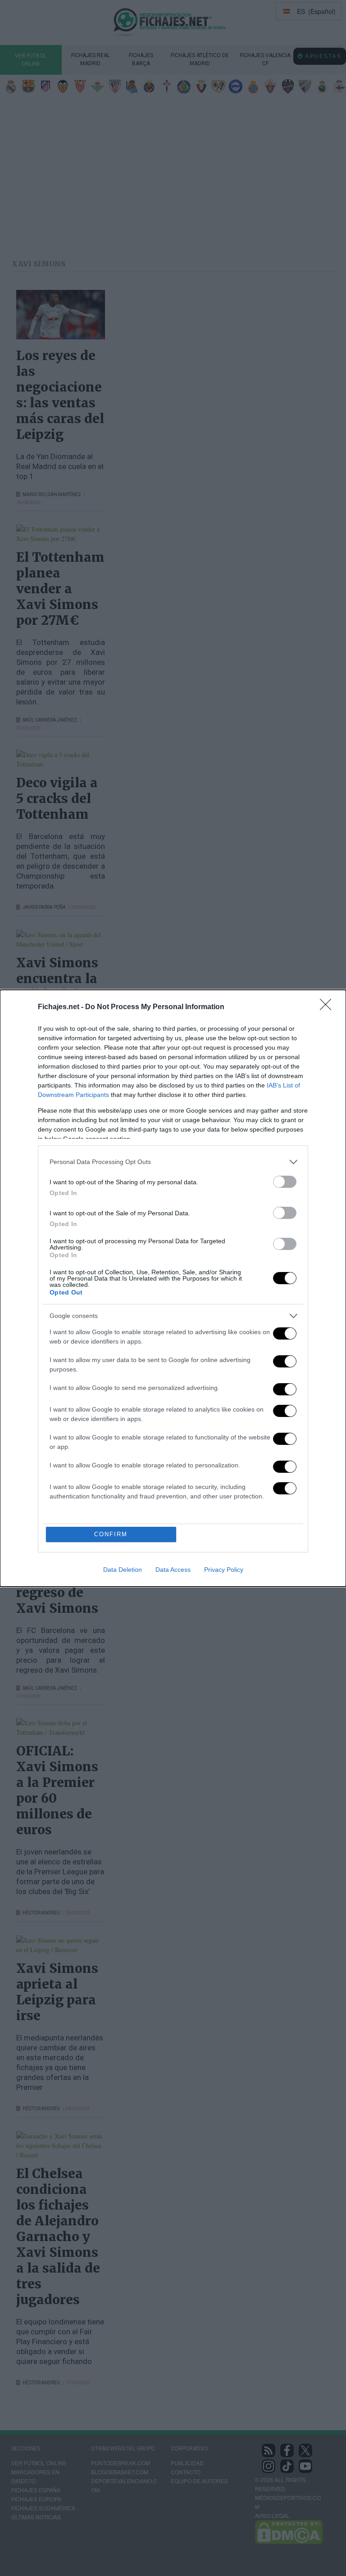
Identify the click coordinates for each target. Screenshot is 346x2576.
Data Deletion (123, 1570)
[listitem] (173, 1162)
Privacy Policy (224, 1570)
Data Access (173, 1570)
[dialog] (173, 1288)
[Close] (328, 1007)
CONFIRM (111, 1534)
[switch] (285, 1182)
